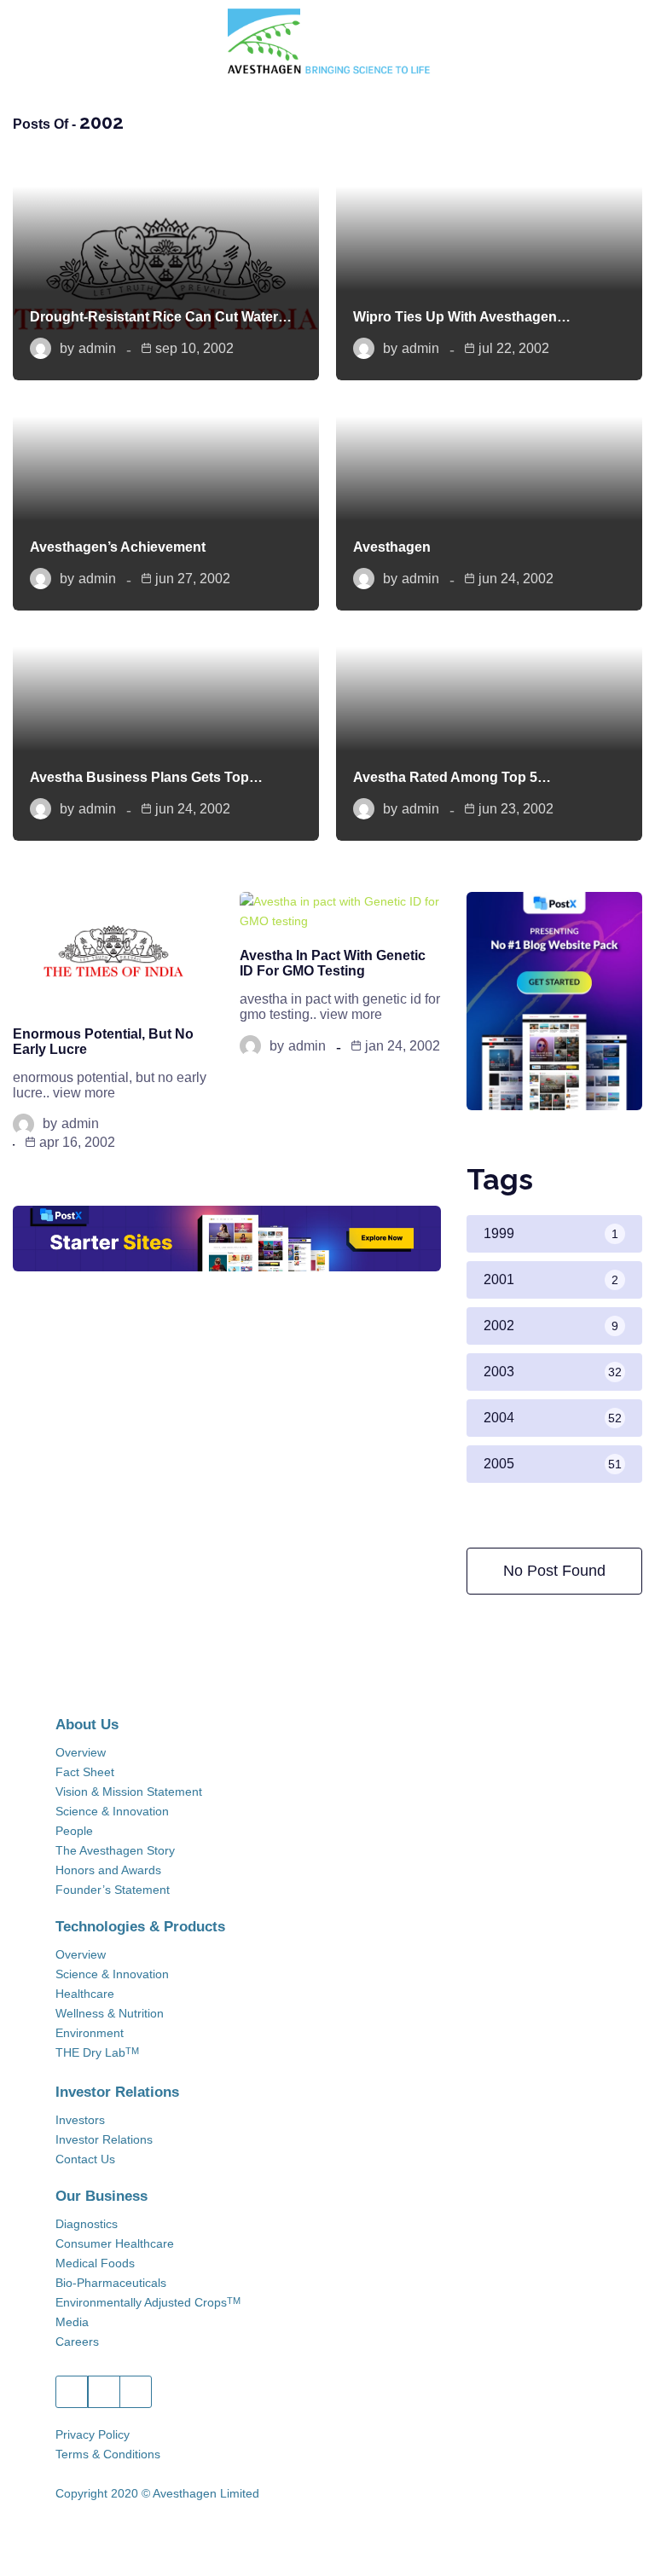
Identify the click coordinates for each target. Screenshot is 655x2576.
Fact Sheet (85, 1772)
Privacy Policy (93, 2434)
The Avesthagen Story (115, 1850)
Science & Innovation (112, 1811)
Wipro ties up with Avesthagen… (462, 317)
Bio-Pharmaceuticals (111, 2283)
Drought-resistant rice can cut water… (161, 317)
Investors (80, 2120)
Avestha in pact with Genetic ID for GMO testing (333, 963)
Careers (77, 2342)
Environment (90, 2033)
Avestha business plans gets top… (146, 777)
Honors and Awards (108, 1870)
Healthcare (85, 1994)
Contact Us (85, 2159)
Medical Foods (95, 2263)
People (74, 1831)
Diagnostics (87, 2224)
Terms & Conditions (108, 2454)
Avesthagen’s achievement (118, 547)
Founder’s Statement (113, 1890)
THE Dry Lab (97, 2052)
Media (72, 2322)
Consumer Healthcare (115, 2243)
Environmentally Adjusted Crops (148, 2302)
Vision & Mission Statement (129, 1792)
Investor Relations (104, 2139)
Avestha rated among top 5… (452, 777)
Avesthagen (392, 547)
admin (97, 348)
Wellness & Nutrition (110, 2013)
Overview (81, 1752)
